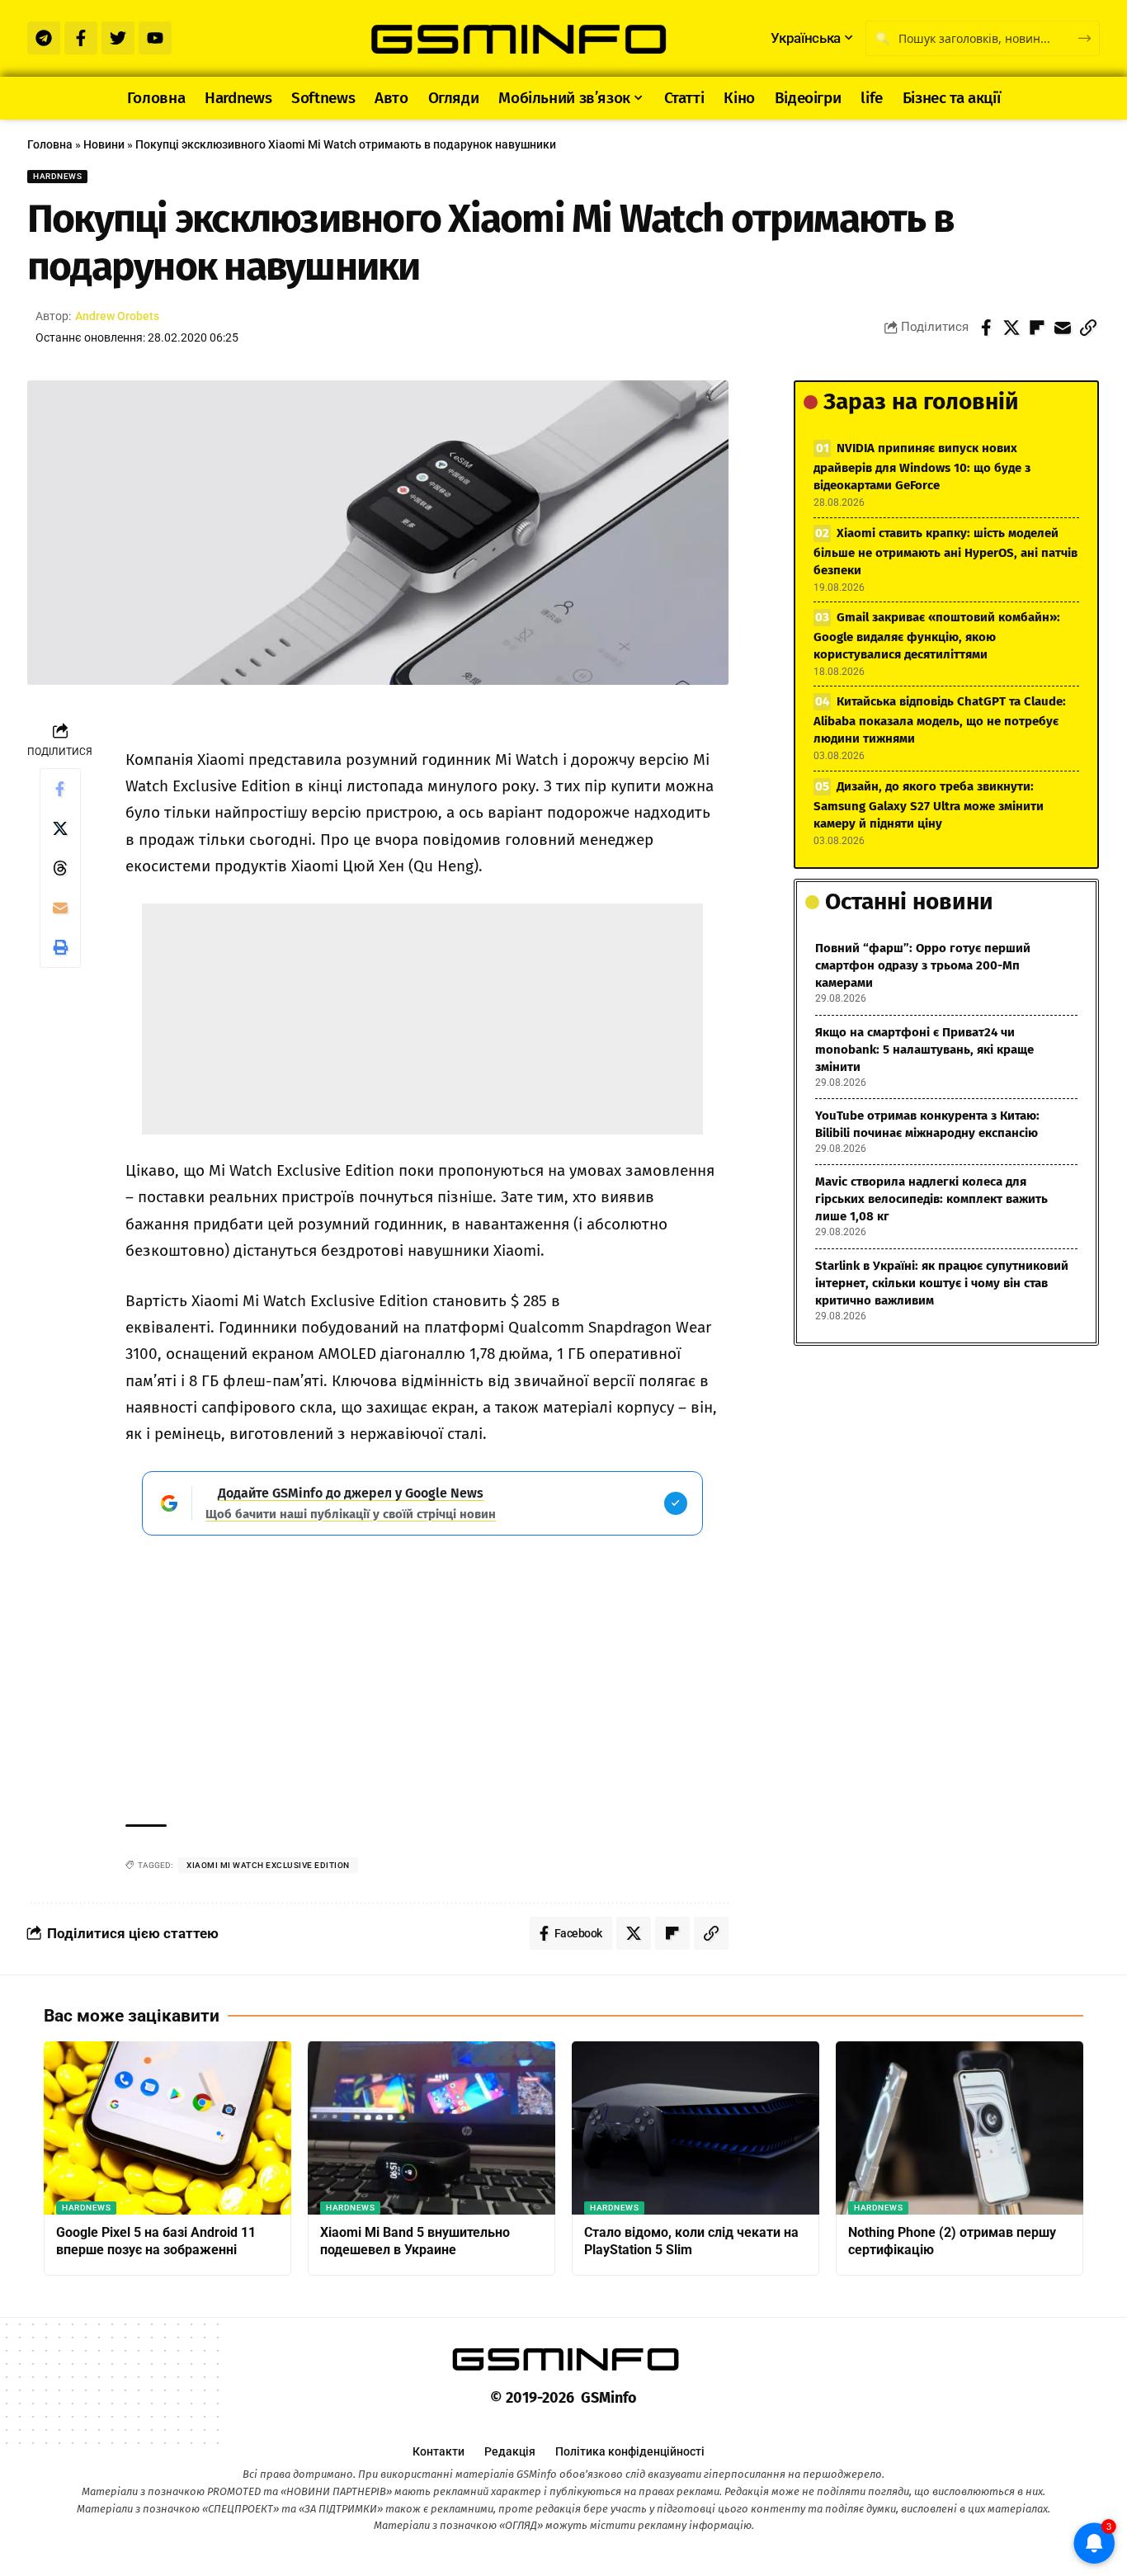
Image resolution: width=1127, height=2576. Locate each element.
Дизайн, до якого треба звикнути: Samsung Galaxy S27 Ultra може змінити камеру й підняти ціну (929, 805)
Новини (104, 144)
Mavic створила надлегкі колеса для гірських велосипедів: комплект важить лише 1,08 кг (931, 1199)
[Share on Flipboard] (1037, 328)
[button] (1088, 328)
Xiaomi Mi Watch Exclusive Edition (268, 1865)
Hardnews (57, 176)
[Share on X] (1011, 328)
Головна (50, 144)
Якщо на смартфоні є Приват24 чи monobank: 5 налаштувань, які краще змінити (924, 1050)
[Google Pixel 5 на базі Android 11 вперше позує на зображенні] (167, 2128)
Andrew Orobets (117, 316)
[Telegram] (44, 38)
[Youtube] (155, 38)
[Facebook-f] (81, 38)
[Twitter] (118, 38)
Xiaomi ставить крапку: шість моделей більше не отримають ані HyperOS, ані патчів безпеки (945, 552)
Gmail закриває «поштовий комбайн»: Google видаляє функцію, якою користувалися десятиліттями (937, 636)
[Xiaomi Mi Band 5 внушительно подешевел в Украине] (431, 2128)
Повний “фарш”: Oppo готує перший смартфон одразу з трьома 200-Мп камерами (923, 965)
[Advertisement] (422, 1019)
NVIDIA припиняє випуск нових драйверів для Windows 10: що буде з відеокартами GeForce (922, 467)
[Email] (1063, 328)
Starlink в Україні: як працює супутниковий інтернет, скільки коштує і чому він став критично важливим (942, 1283)
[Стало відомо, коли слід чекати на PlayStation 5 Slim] (696, 2128)
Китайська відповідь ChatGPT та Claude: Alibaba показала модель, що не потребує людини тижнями (940, 720)
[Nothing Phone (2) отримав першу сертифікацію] (960, 2128)
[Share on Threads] (60, 868)
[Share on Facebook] (986, 328)
